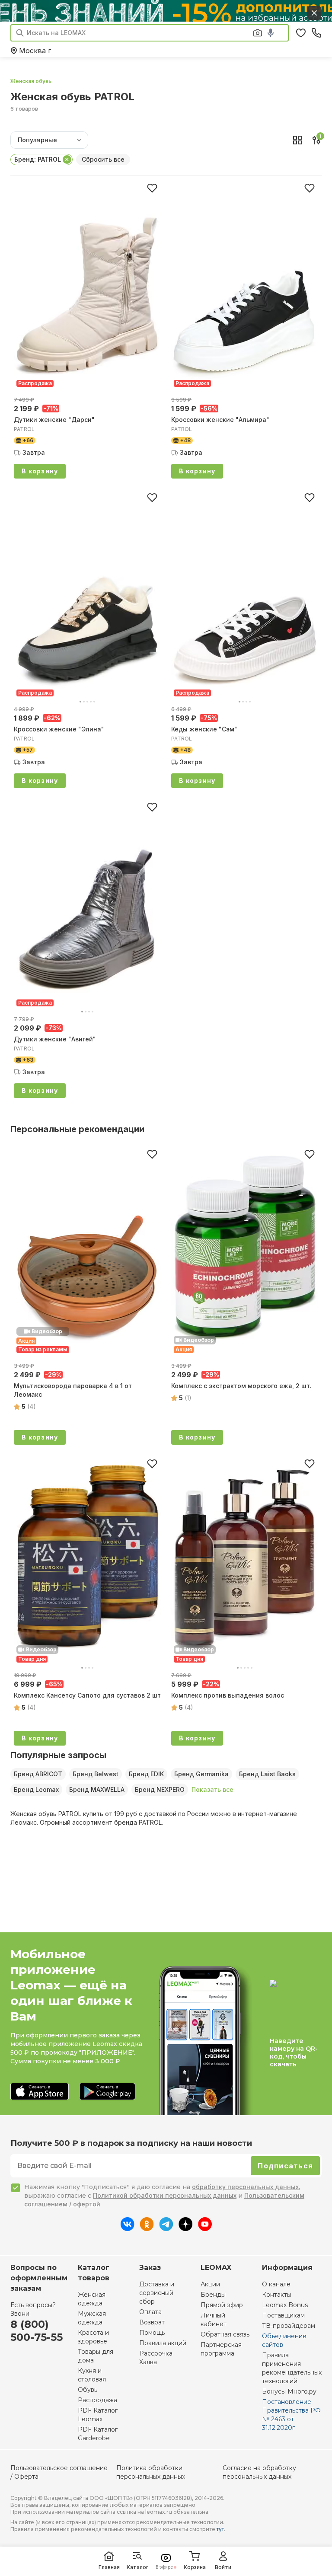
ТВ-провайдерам (289, 2326)
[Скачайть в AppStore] (40, 2092)
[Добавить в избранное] (152, 188)
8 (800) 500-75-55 (37, 2331)
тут (220, 2529)
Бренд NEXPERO (160, 1789)
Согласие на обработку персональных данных (259, 2472)
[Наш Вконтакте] (127, 2228)
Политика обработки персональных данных (151, 2472)
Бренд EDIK (146, 1774)
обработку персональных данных (245, 2187)
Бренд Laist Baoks (267, 1774)
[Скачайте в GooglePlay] (107, 2092)
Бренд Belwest (96, 1774)
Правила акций (163, 2343)
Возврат (152, 2322)
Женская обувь (31, 81)
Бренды (213, 2295)
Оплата (150, 2312)
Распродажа (97, 2400)
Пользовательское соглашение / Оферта (59, 2472)
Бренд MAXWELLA (97, 1789)
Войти (223, 2567)
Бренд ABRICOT (38, 1774)
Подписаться (285, 2166)
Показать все (212, 1789)
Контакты (277, 2295)
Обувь (88, 2390)
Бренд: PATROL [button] (38, 159)
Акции (210, 2284)
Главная (109, 2567)
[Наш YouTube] (205, 2228)
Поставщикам (283, 2315)
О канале (276, 2284)
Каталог (137, 2567)
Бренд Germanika (201, 1774)
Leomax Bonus (285, 2305)
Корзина (195, 2567)
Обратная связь (225, 2334)
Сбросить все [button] (103, 159)
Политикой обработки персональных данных (165, 2195)
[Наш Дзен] (186, 2228)
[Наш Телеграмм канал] (166, 2228)
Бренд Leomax (36, 1789)
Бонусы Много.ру (289, 2391)
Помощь (152, 2333)
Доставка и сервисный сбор (157, 2293)
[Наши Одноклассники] (147, 2228)
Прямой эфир (222, 2305)
